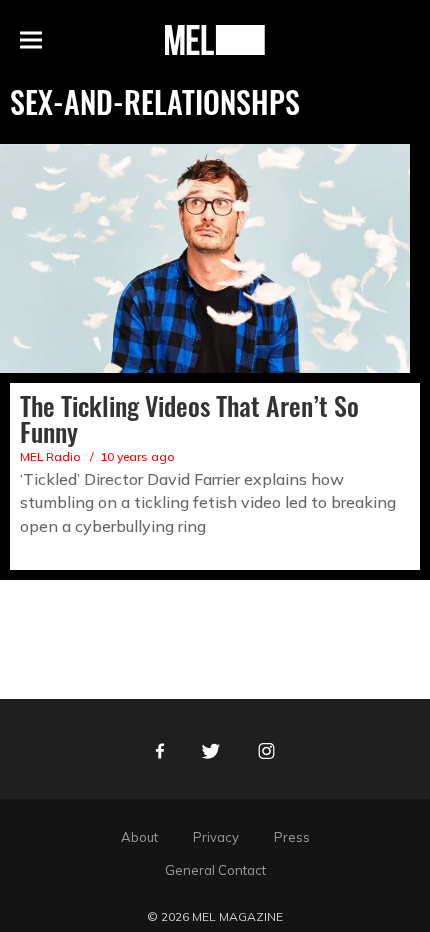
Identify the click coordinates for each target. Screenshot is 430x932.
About (139, 837)
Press (292, 837)
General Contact (215, 870)
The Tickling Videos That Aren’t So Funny (189, 418)
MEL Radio (50, 456)
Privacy (216, 837)
